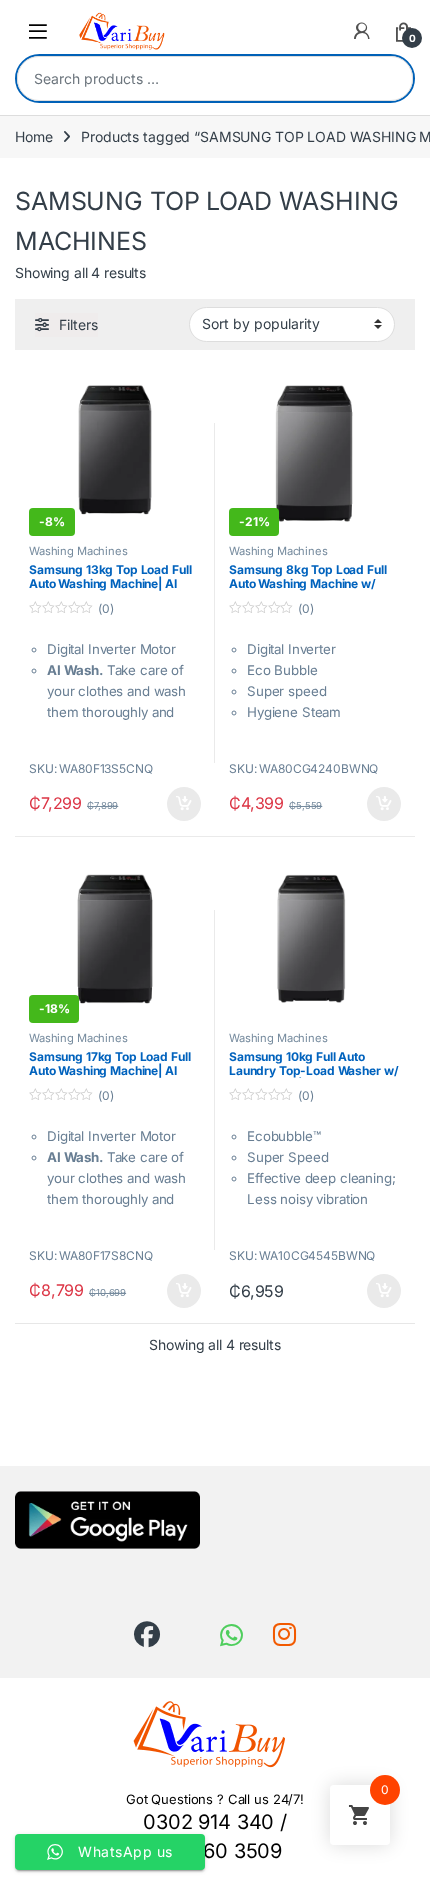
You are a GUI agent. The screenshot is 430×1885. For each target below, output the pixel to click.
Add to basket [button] (179, 804)
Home (33, 136)
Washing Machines (78, 551)
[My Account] (362, 31)
